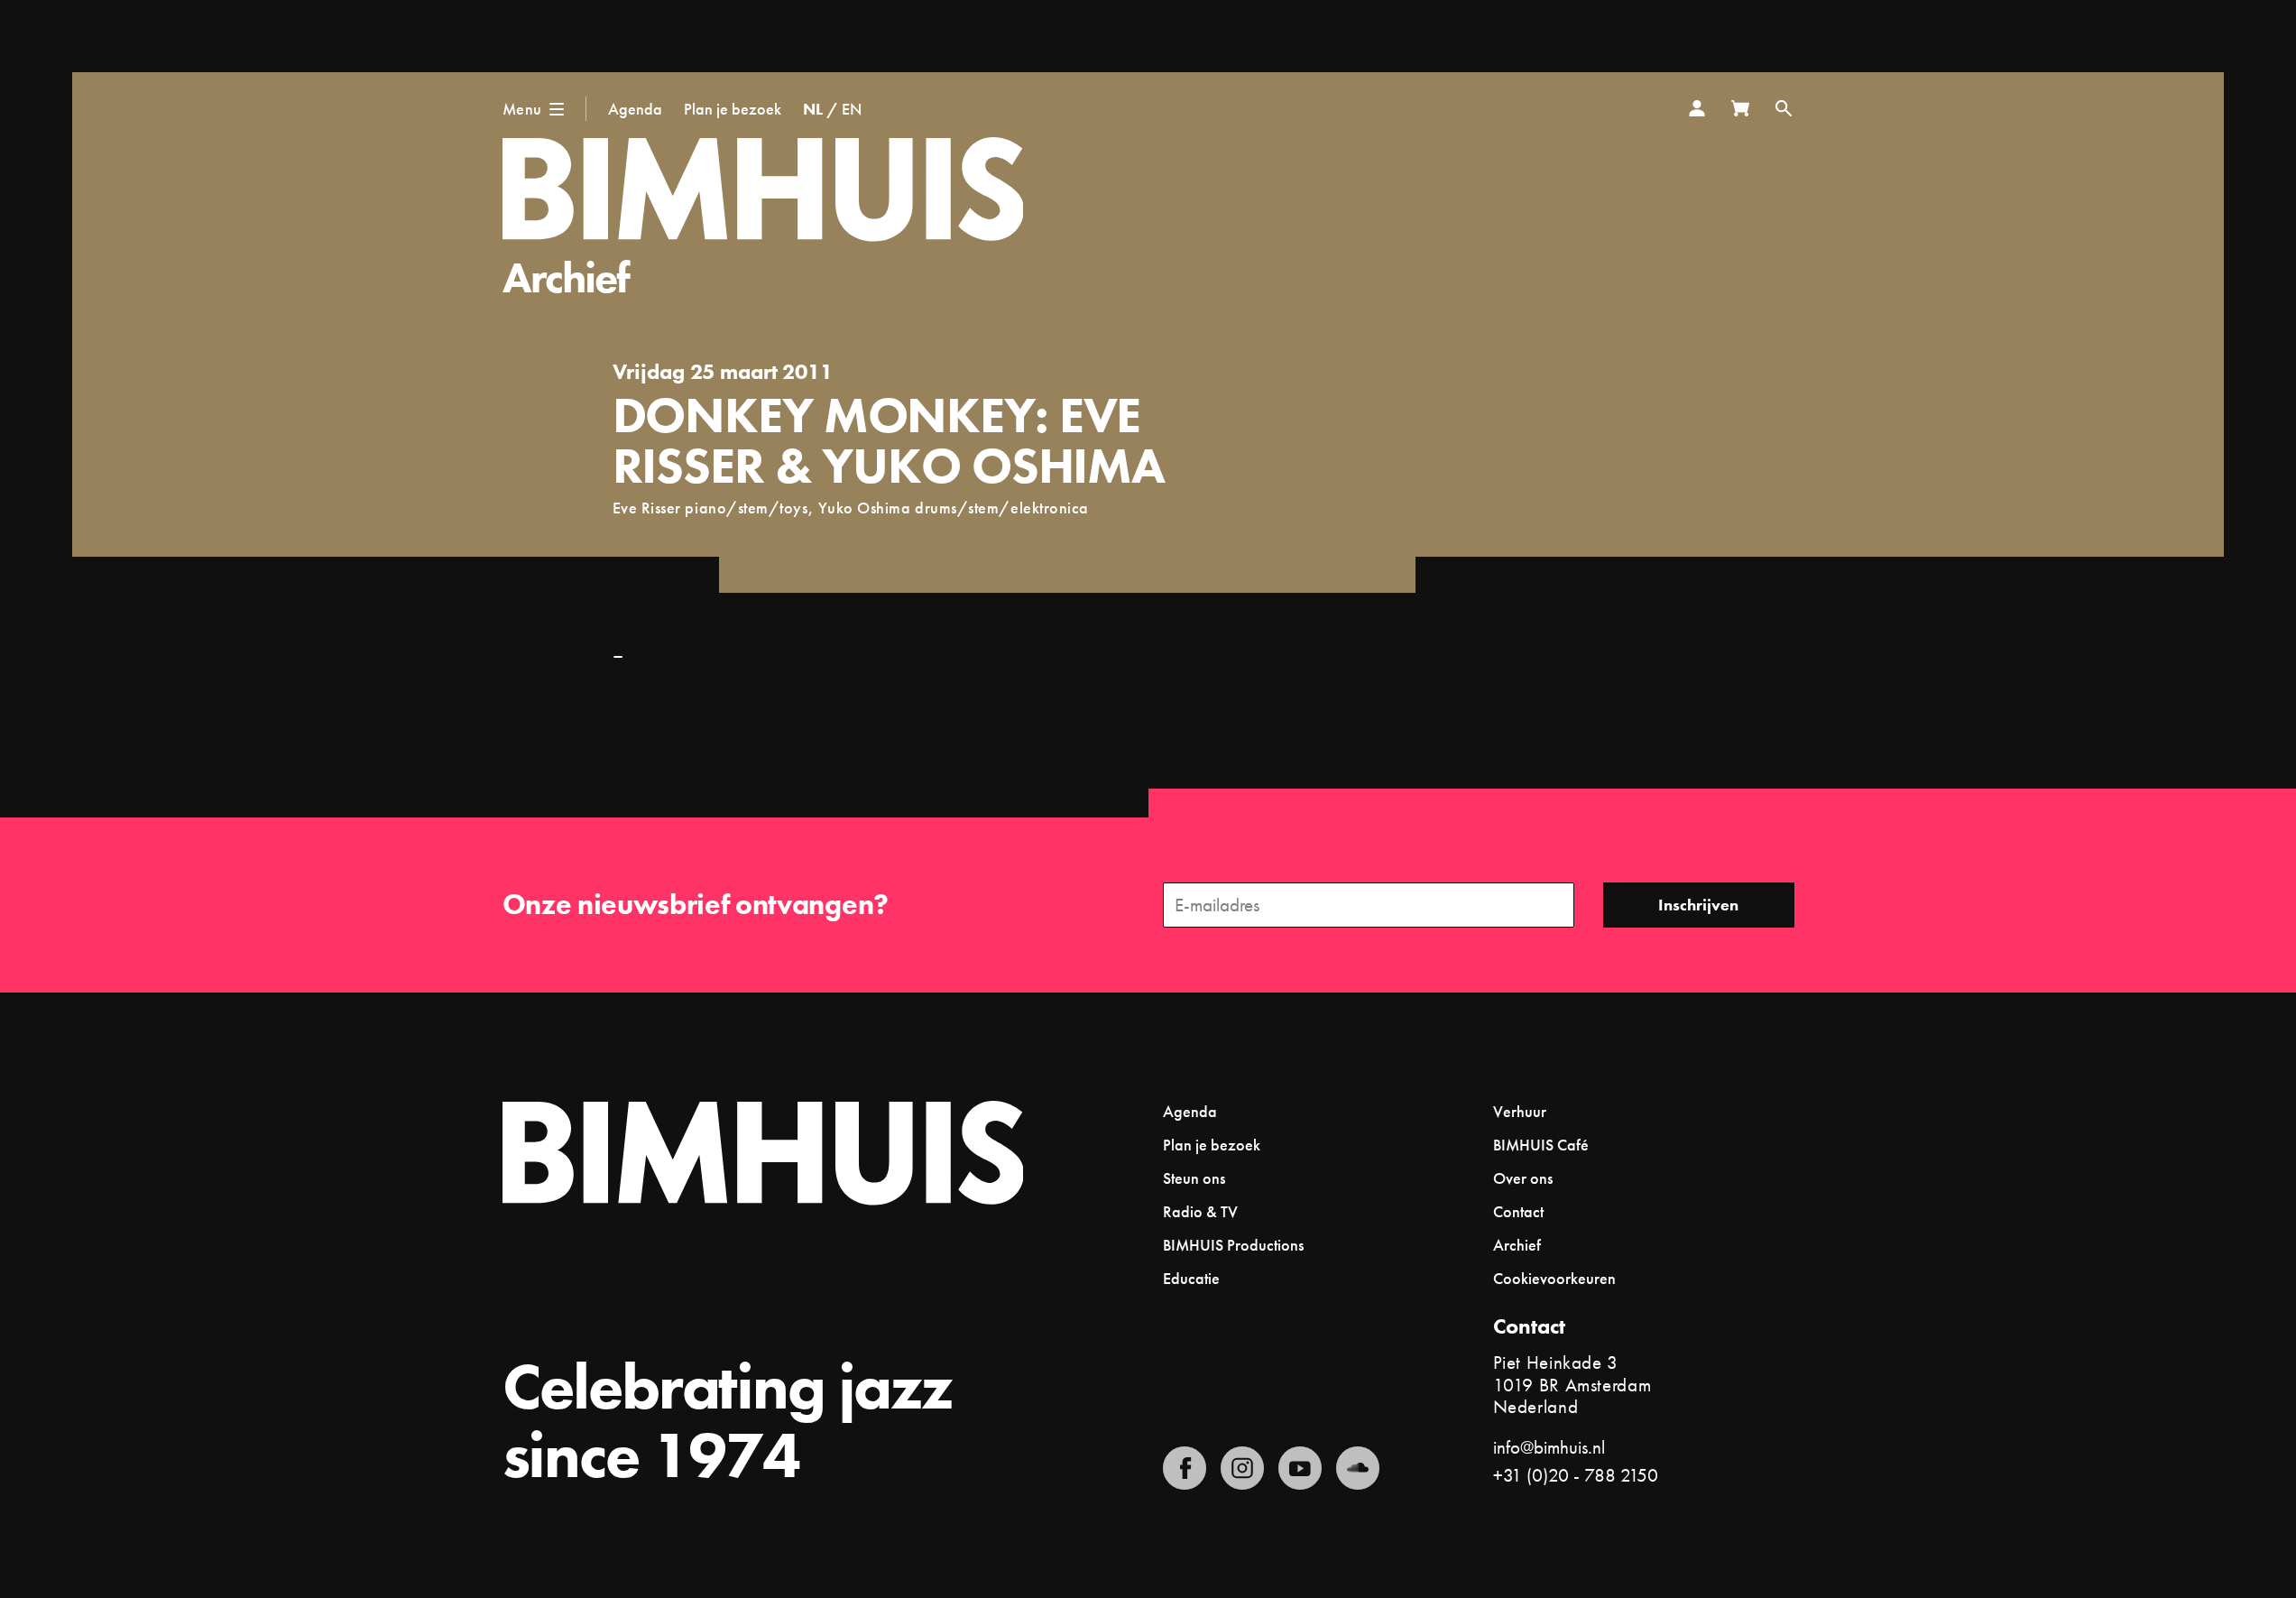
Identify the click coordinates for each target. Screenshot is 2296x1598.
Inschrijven (1698, 905)
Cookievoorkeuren (1554, 1279)
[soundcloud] (1358, 1468)
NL (813, 109)
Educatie (1191, 1278)
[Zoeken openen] (1784, 108)
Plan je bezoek (733, 109)
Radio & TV (1200, 1211)
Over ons (1523, 1178)
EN (852, 109)
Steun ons (1194, 1178)
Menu (522, 109)
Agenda (635, 109)
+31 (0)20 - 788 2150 (1576, 1475)
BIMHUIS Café (1541, 1145)
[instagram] (1242, 1468)
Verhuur (1520, 1111)
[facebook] (1185, 1468)
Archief (566, 277)
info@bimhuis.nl (1549, 1447)
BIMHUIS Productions (1233, 1245)
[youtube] (1300, 1468)
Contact (1518, 1211)
